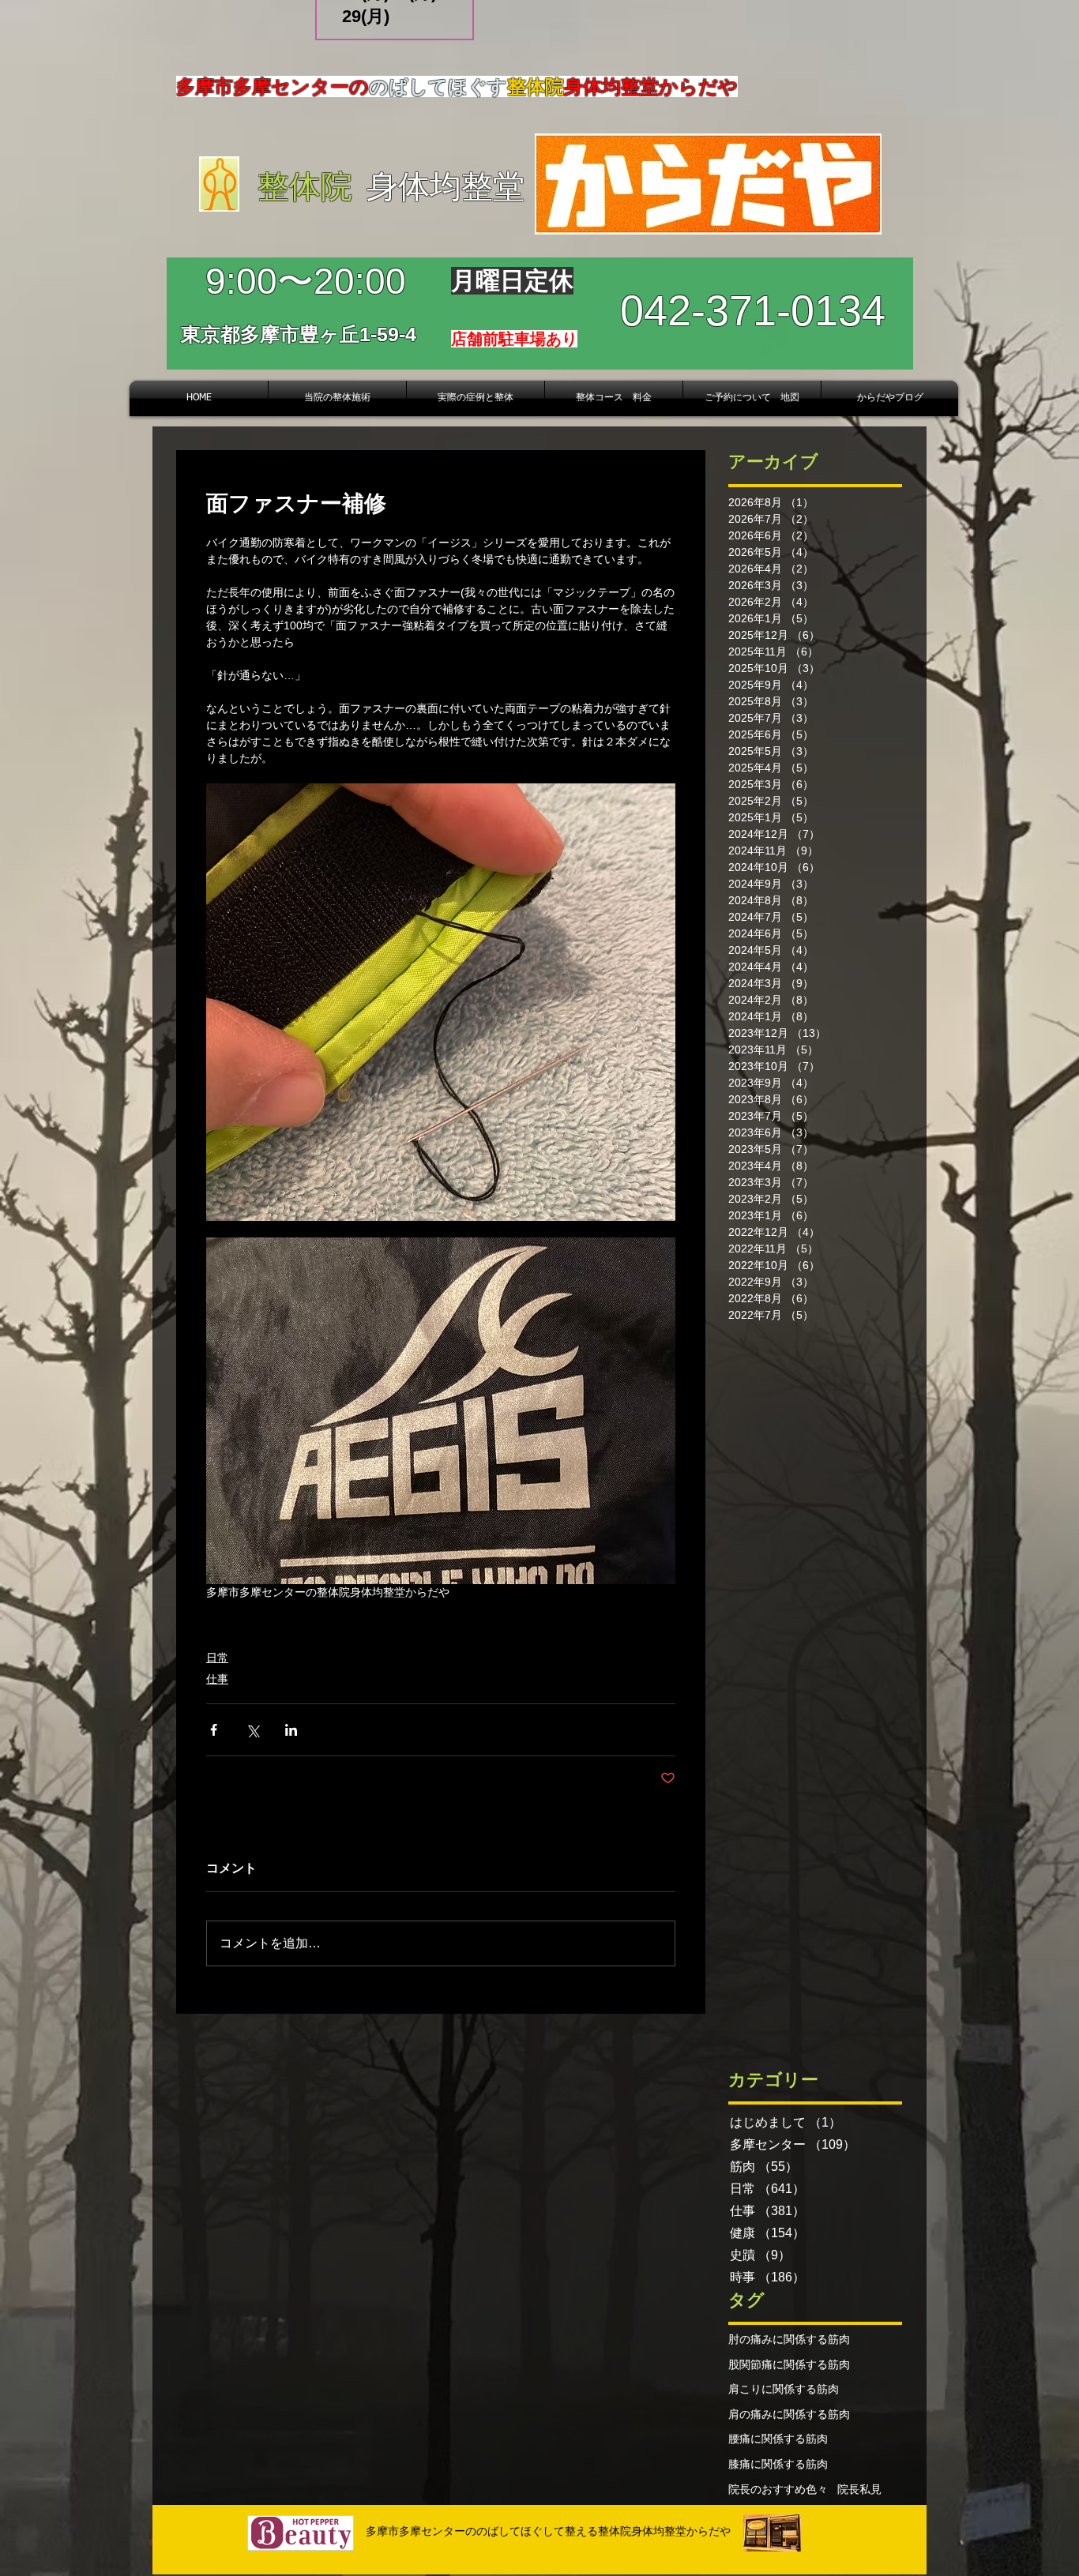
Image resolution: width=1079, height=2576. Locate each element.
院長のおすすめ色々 (778, 2489)
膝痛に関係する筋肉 (778, 2464)
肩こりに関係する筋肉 (784, 2389)
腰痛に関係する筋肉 (778, 2439)
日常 (217, 1658)
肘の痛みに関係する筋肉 (789, 2339)
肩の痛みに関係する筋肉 (789, 2414)
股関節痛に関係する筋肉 (789, 2364)
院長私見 (859, 2489)
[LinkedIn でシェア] (291, 1730)
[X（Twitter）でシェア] (252, 1730)
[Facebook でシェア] (214, 1730)
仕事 (217, 1679)
